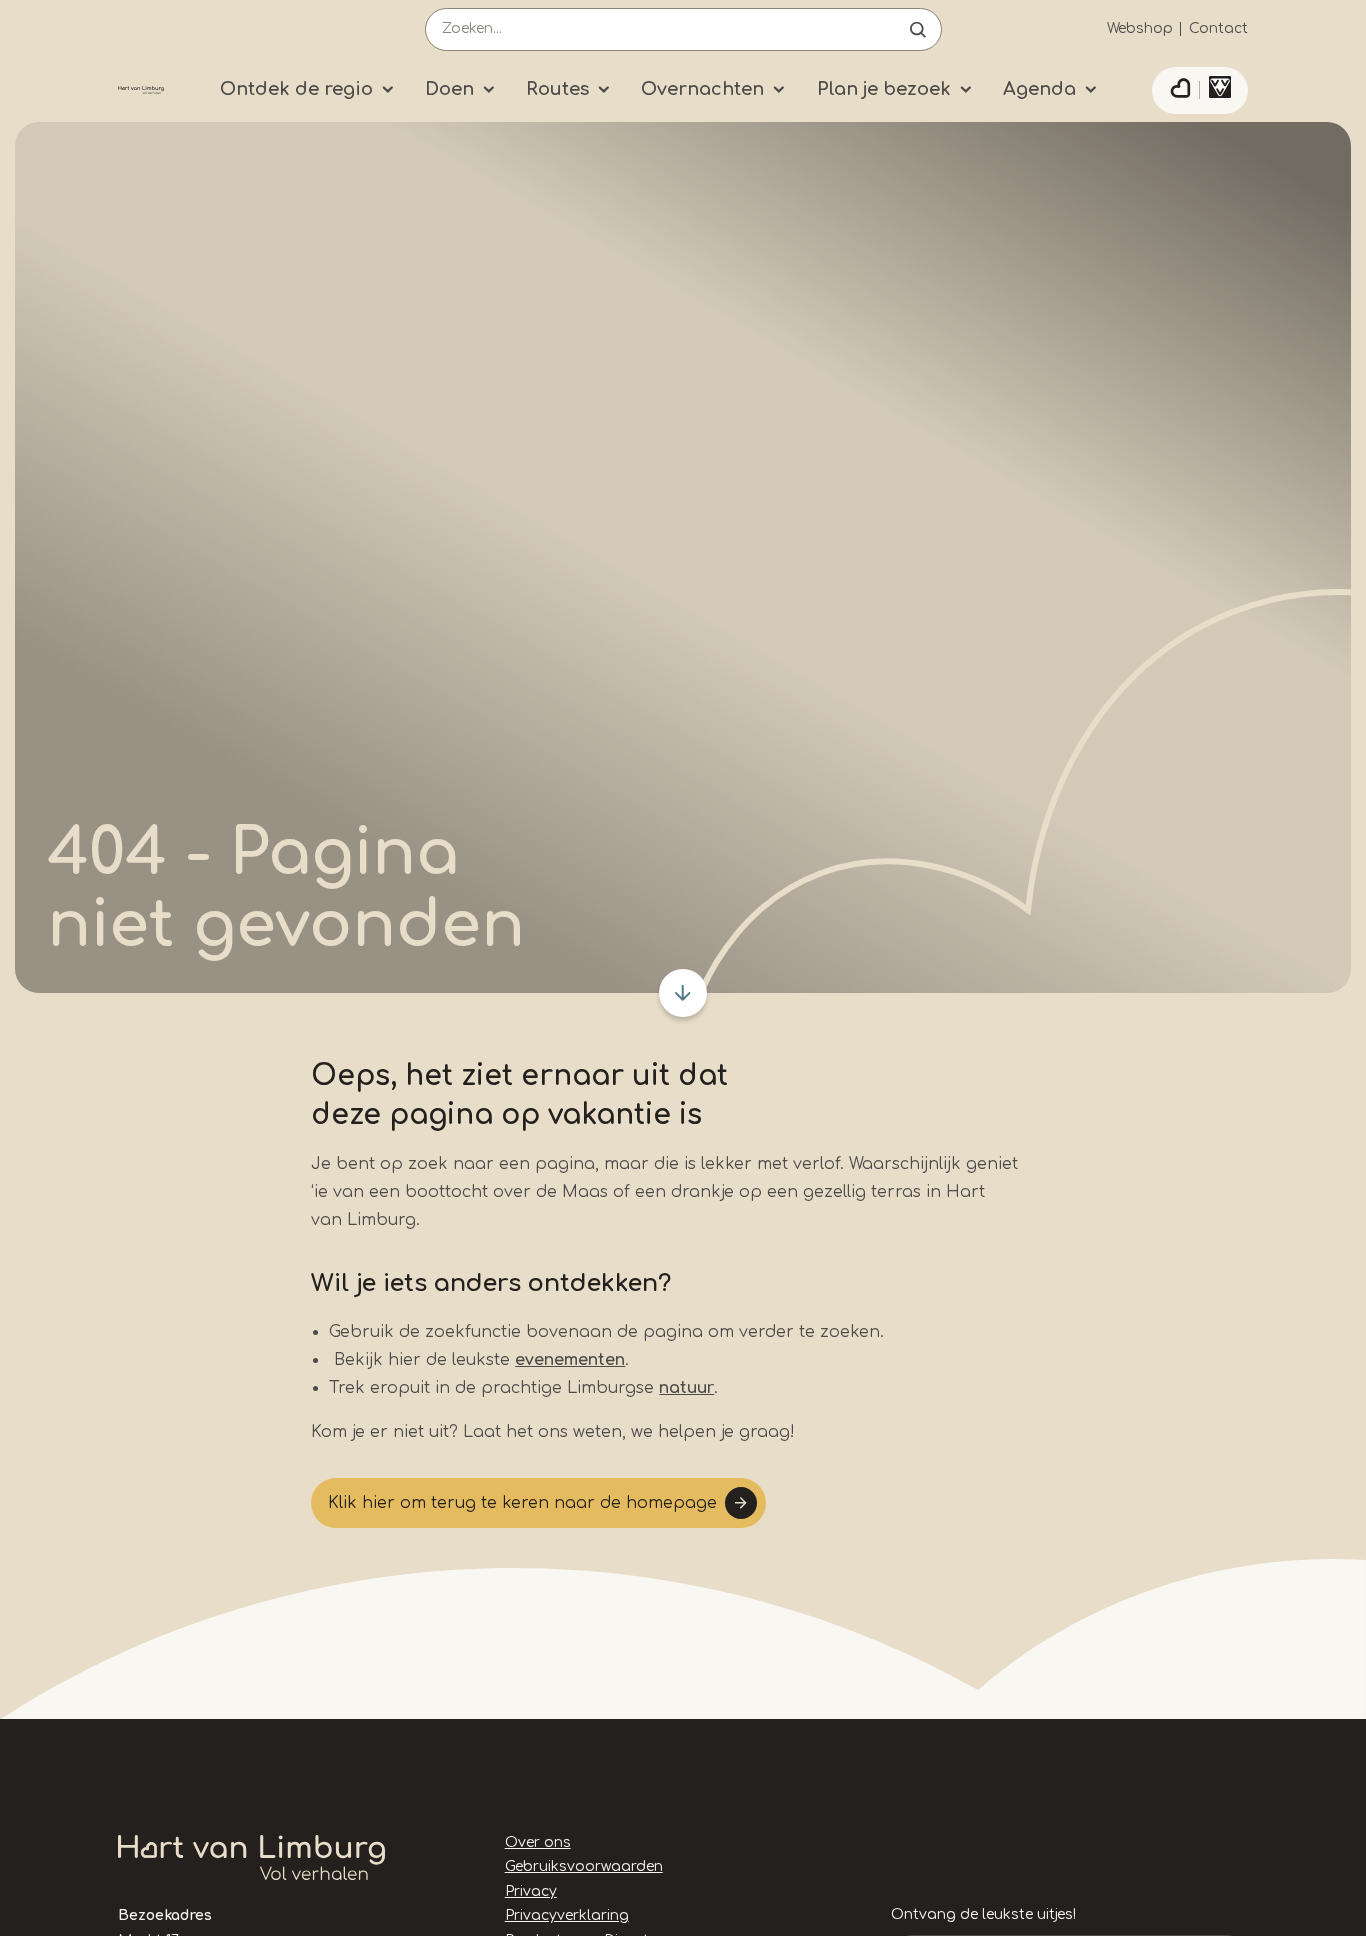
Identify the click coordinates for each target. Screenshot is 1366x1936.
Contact (1218, 28)
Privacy (531, 1891)
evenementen (570, 1360)
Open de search (918, 29)
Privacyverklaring (567, 1915)
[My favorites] (1180, 91)
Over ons (538, 1842)
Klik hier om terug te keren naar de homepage (522, 1503)
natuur (686, 1388)
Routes (557, 89)
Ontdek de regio (296, 89)
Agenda (1039, 89)
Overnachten (702, 89)
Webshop (1140, 28)
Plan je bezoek (884, 89)
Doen (449, 89)
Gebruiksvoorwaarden (584, 1866)
